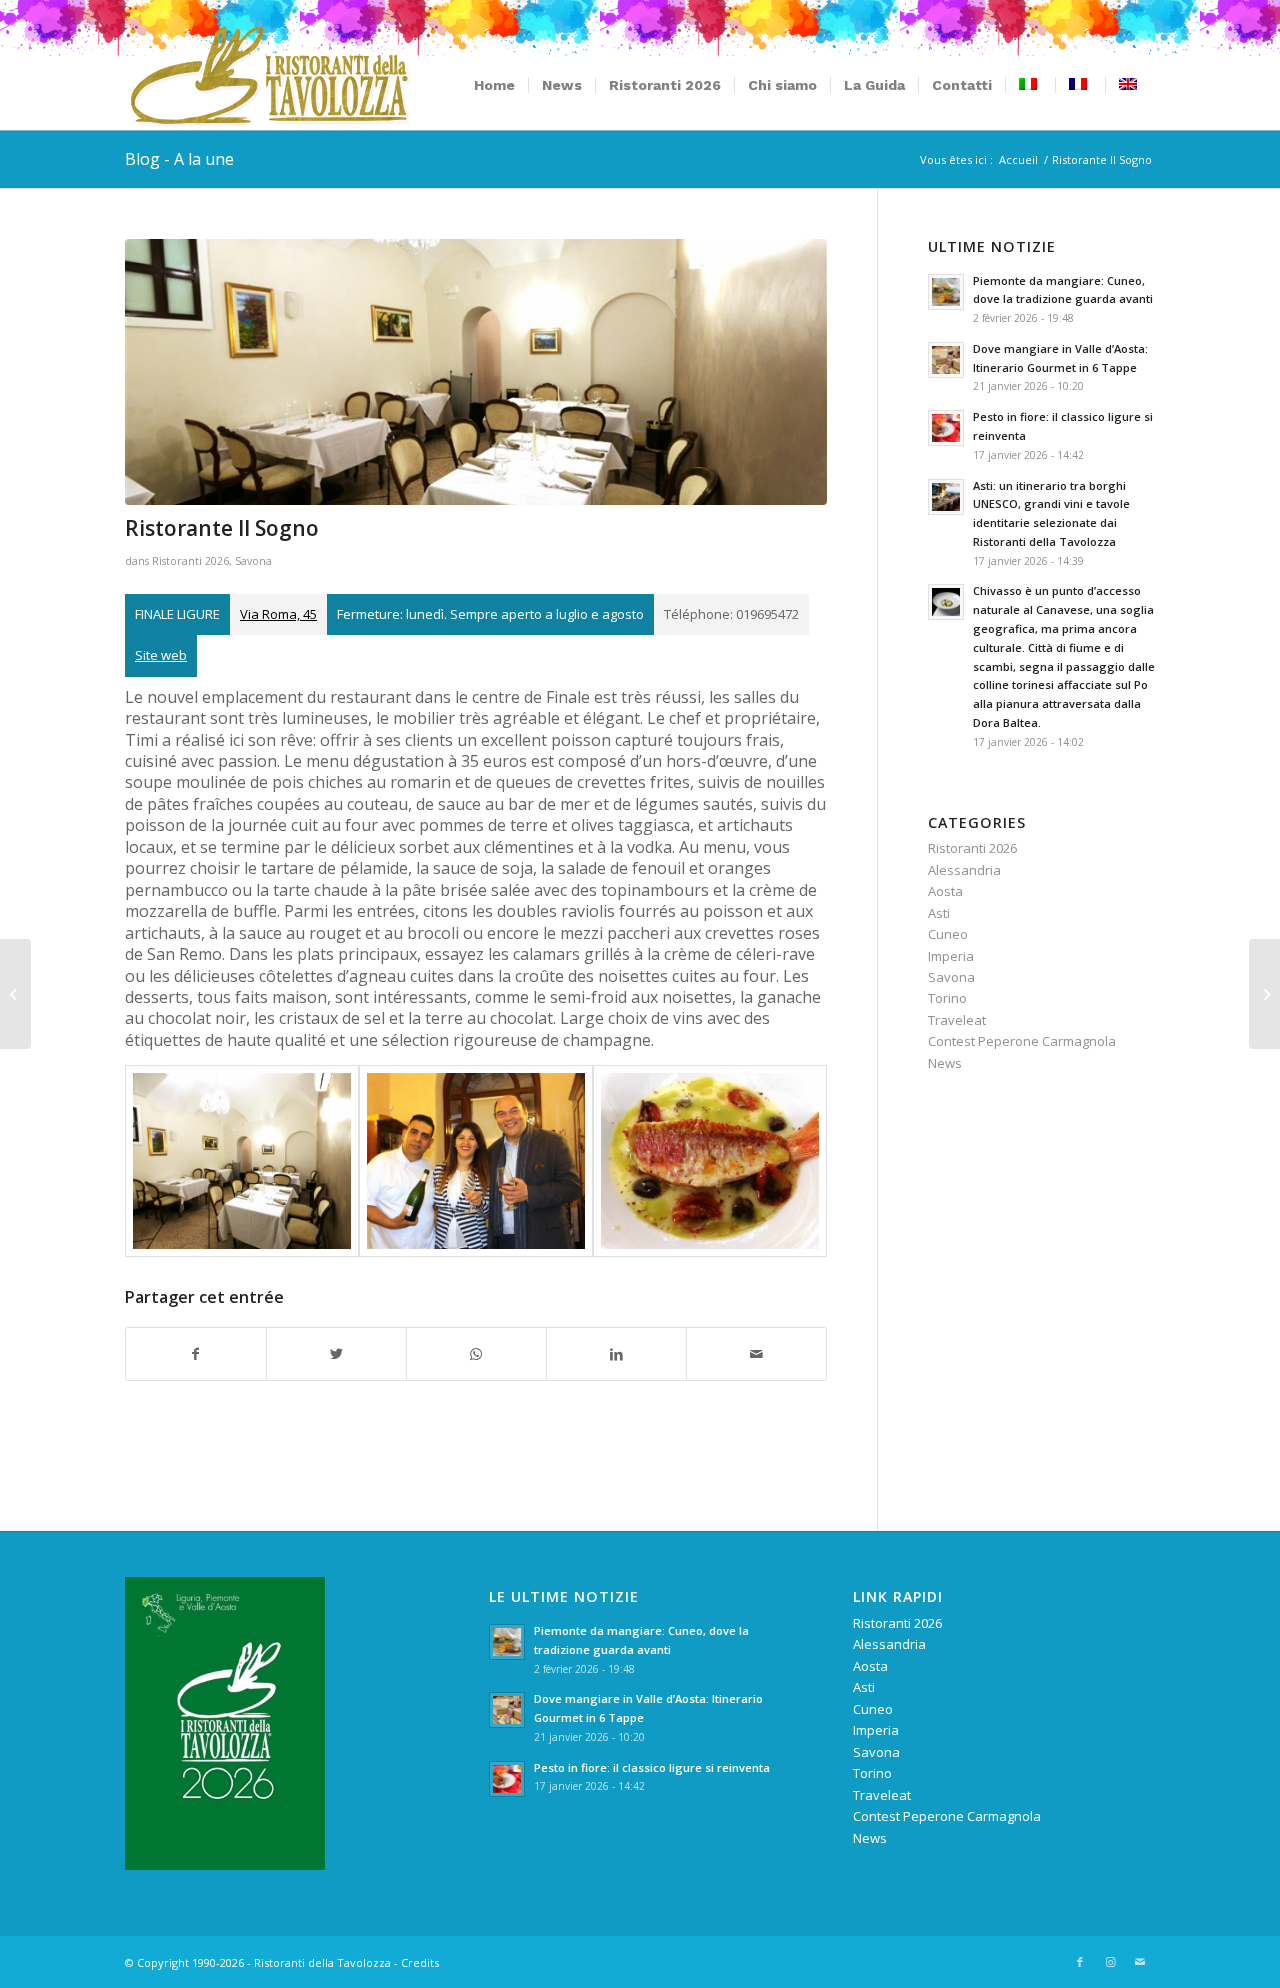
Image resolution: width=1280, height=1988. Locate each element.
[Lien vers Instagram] (1110, 1962)
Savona (253, 561)
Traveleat (957, 1020)
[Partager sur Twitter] (336, 1354)
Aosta (945, 891)
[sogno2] (476, 1161)
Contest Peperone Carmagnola (1022, 1041)
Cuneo (948, 934)
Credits (420, 1962)
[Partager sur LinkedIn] (616, 1354)
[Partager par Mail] (756, 1354)
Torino (947, 998)
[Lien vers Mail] (1140, 1962)
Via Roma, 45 (278, 614)
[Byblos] (1264, 994)
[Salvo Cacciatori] (15, 994)
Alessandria (964, 870)
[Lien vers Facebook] (1080, 1962)
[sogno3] (710, 1161)
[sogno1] (476, 372)
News (945, 1063)
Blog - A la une (179, 159)
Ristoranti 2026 (190, 561)
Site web (161, 655)
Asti (939, 913)
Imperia (951, 956)
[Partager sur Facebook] (196, 1354)
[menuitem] (494, 85)
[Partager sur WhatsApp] (476, 1354)
